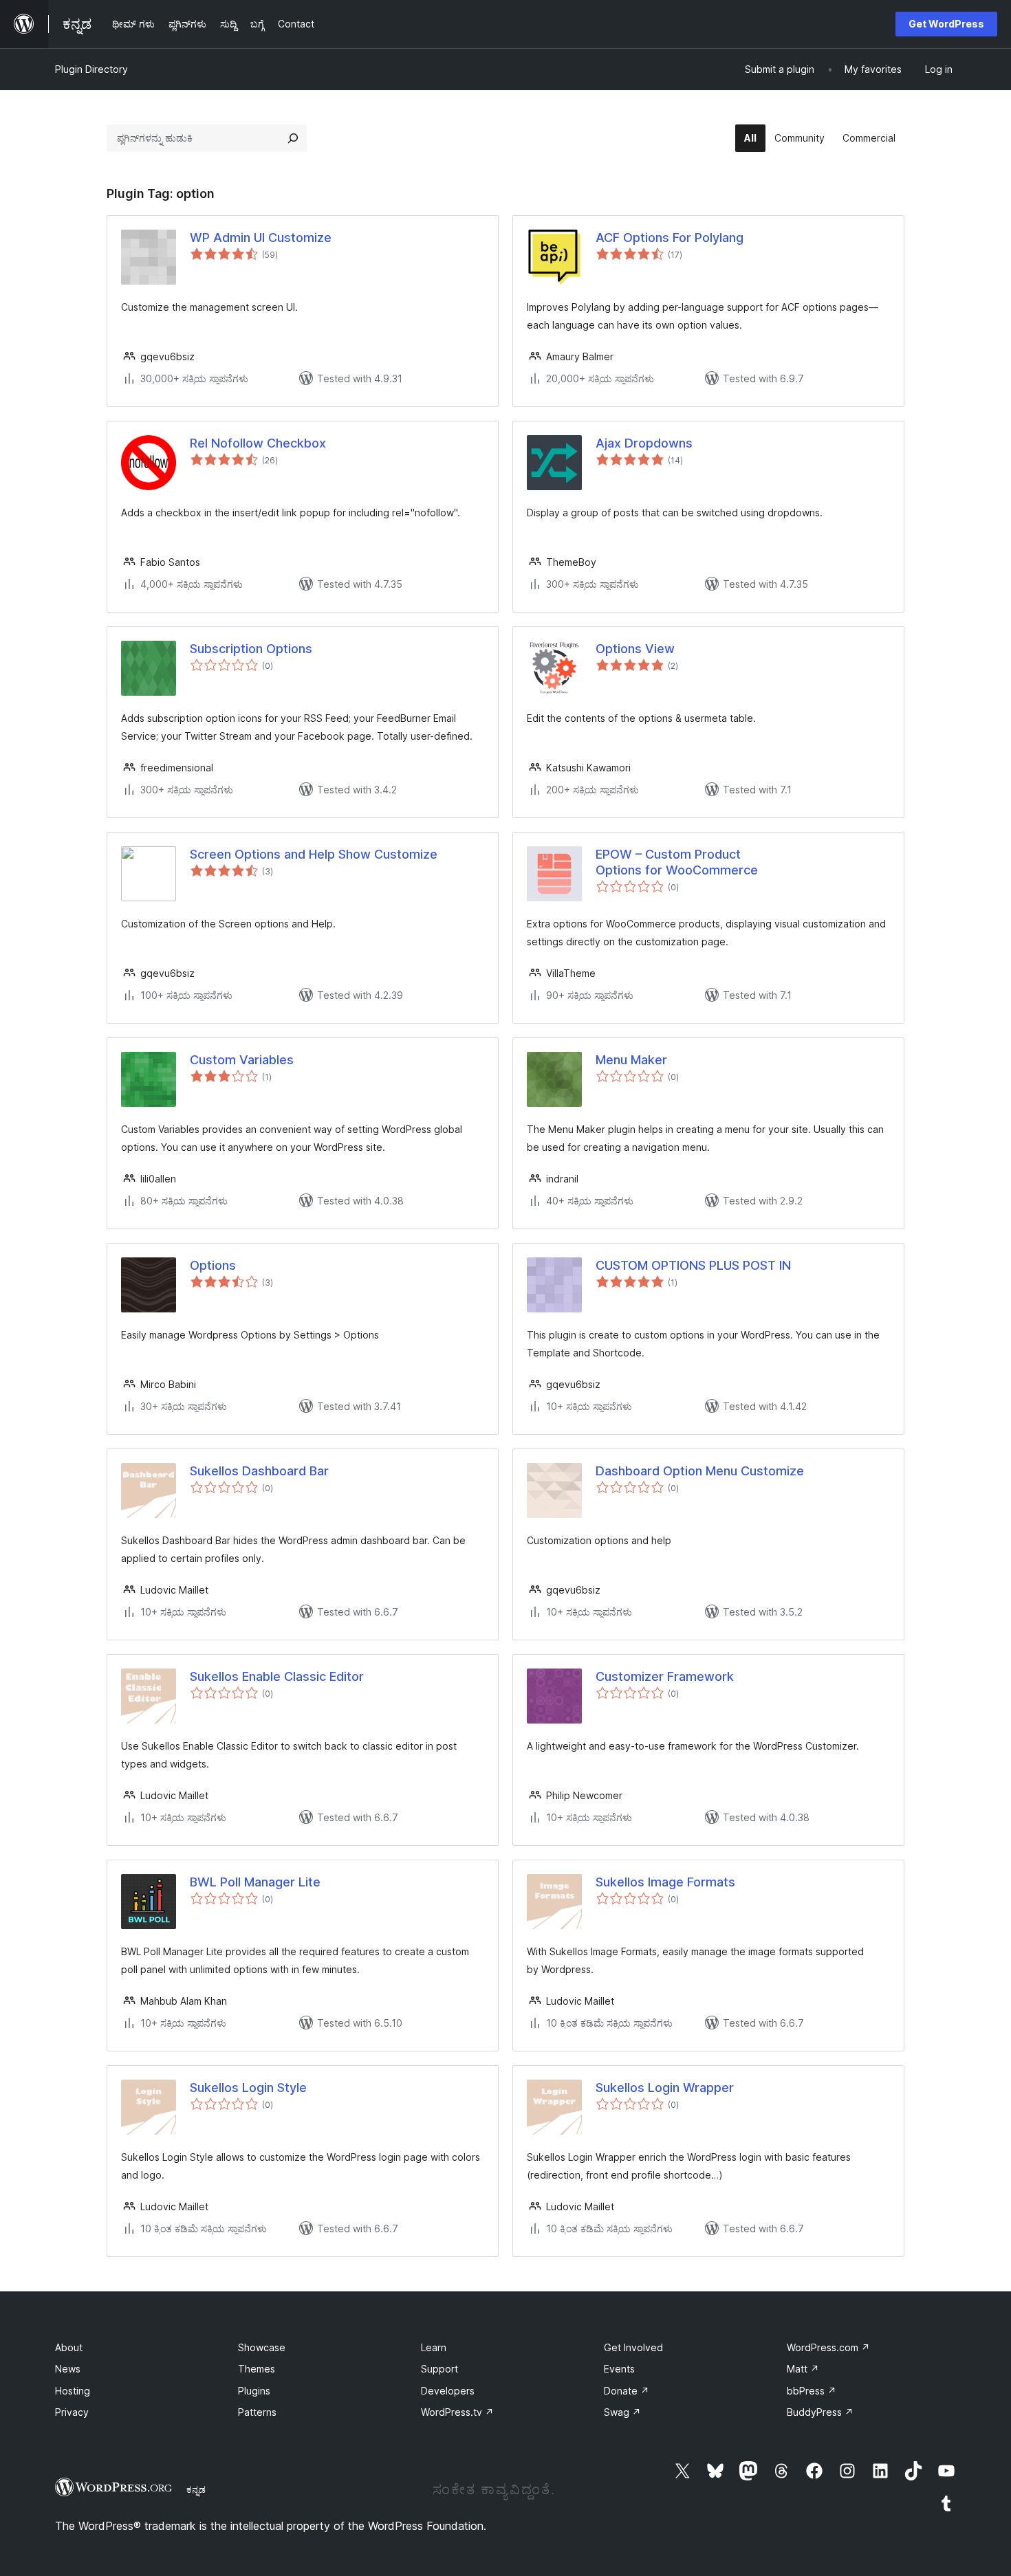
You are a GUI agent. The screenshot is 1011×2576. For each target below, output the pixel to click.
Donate (627, 2391)
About (69, 2347)
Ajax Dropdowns (644, 443)
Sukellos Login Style (248, 2088)
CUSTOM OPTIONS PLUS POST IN (693, 1265)
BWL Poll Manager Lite (255, 1882)
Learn (434, 2347)
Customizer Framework (665, 1676)
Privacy (72, 2412)
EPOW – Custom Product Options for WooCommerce (677, 862)
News (68, 2369)
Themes (257, 2369)
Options (213, 1265)
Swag (622, 2412)
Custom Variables (242, 1060)
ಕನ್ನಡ (196, 2489)
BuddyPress (820, 2412)
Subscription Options (251, 649)
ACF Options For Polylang (670, 238)
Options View (635, 649)
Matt (803, 2369)
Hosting (73, 2391)
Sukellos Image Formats (665, 1882)
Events (619, 2369)
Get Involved (633, 2347)
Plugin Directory (91, 69)
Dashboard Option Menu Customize (700, 1471)
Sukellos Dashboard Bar (259, 1471)
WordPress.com (828, 2347)
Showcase (262, 2347)
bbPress (812, 2391)
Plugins (254, 2391)
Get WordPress (946, 24)
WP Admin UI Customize (261, 238)
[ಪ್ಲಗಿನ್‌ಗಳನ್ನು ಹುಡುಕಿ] (293, 138)
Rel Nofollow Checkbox (258, 443)
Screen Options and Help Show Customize (314, 854)
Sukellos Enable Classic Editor (277, 1676)
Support (439, 2369)
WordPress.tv (457, 2412)
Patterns (257, 2412)
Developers (448, 2391)
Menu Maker (631, 1060)
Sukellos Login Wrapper (665, 2088)
